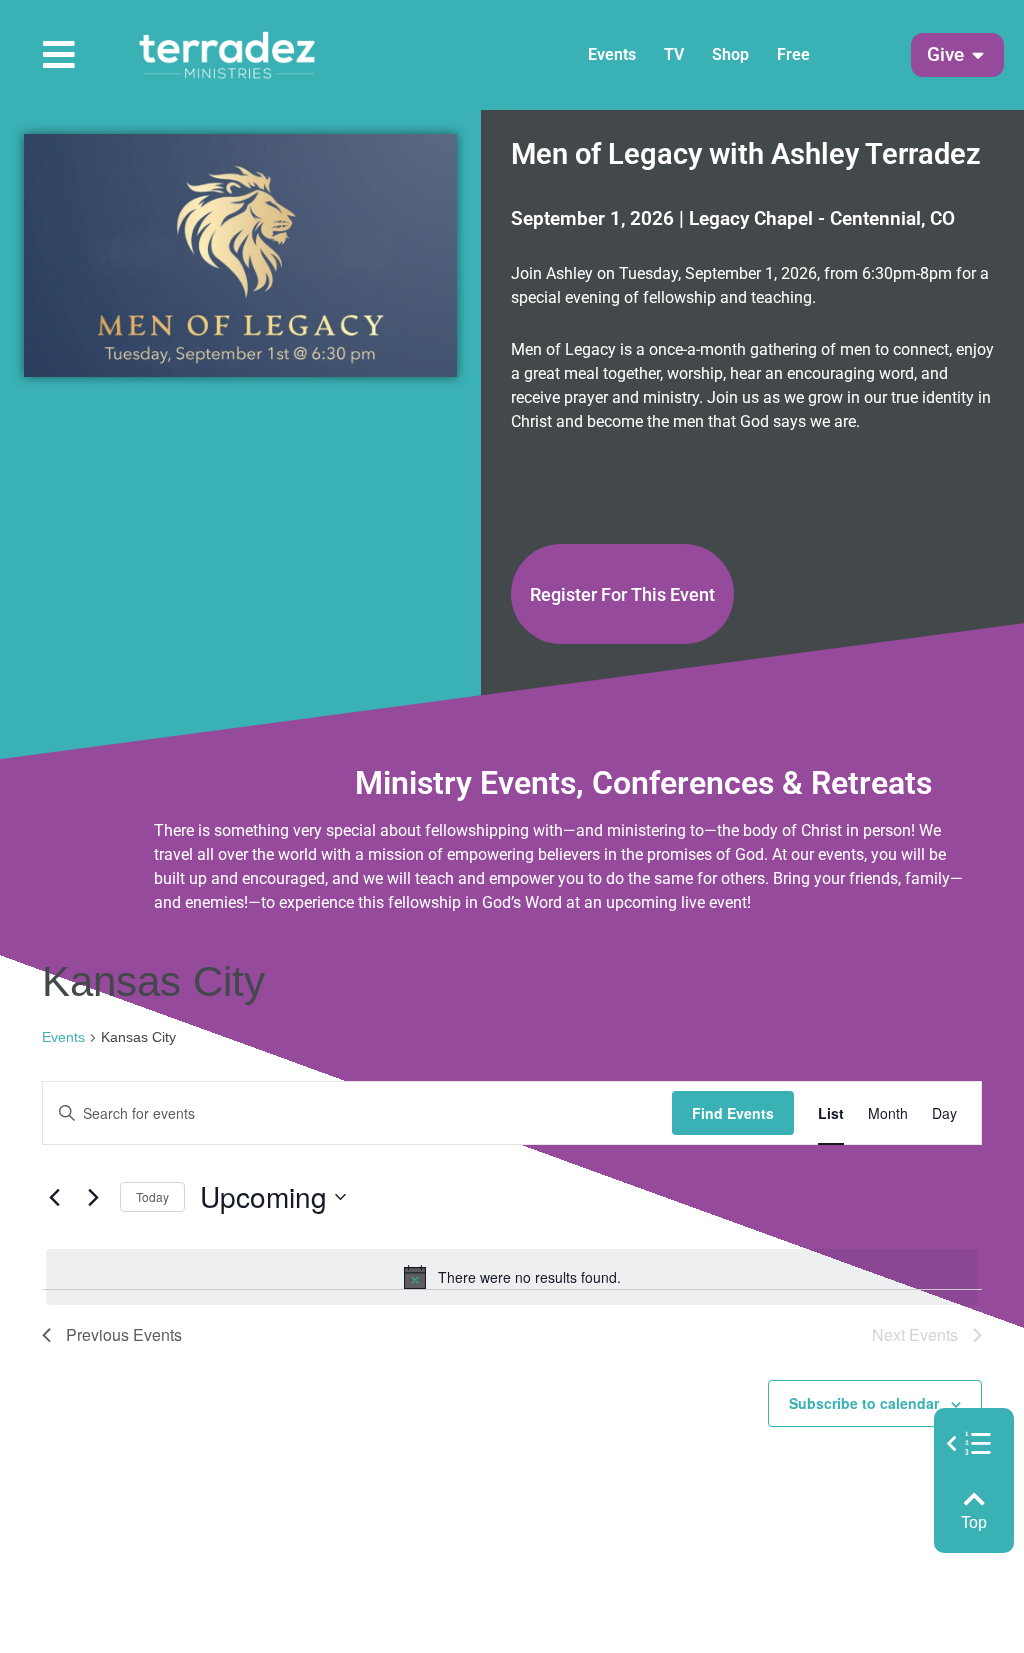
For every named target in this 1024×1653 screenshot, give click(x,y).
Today (152, 1196)
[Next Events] (93, 1197)
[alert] (512, 1277)
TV (674, 54)
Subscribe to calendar (864, 1403)
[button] (945, 55)
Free (793, 54)
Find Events (733, 1113)
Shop (730, 54)
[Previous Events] (54, 1197)
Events (612, 54)
